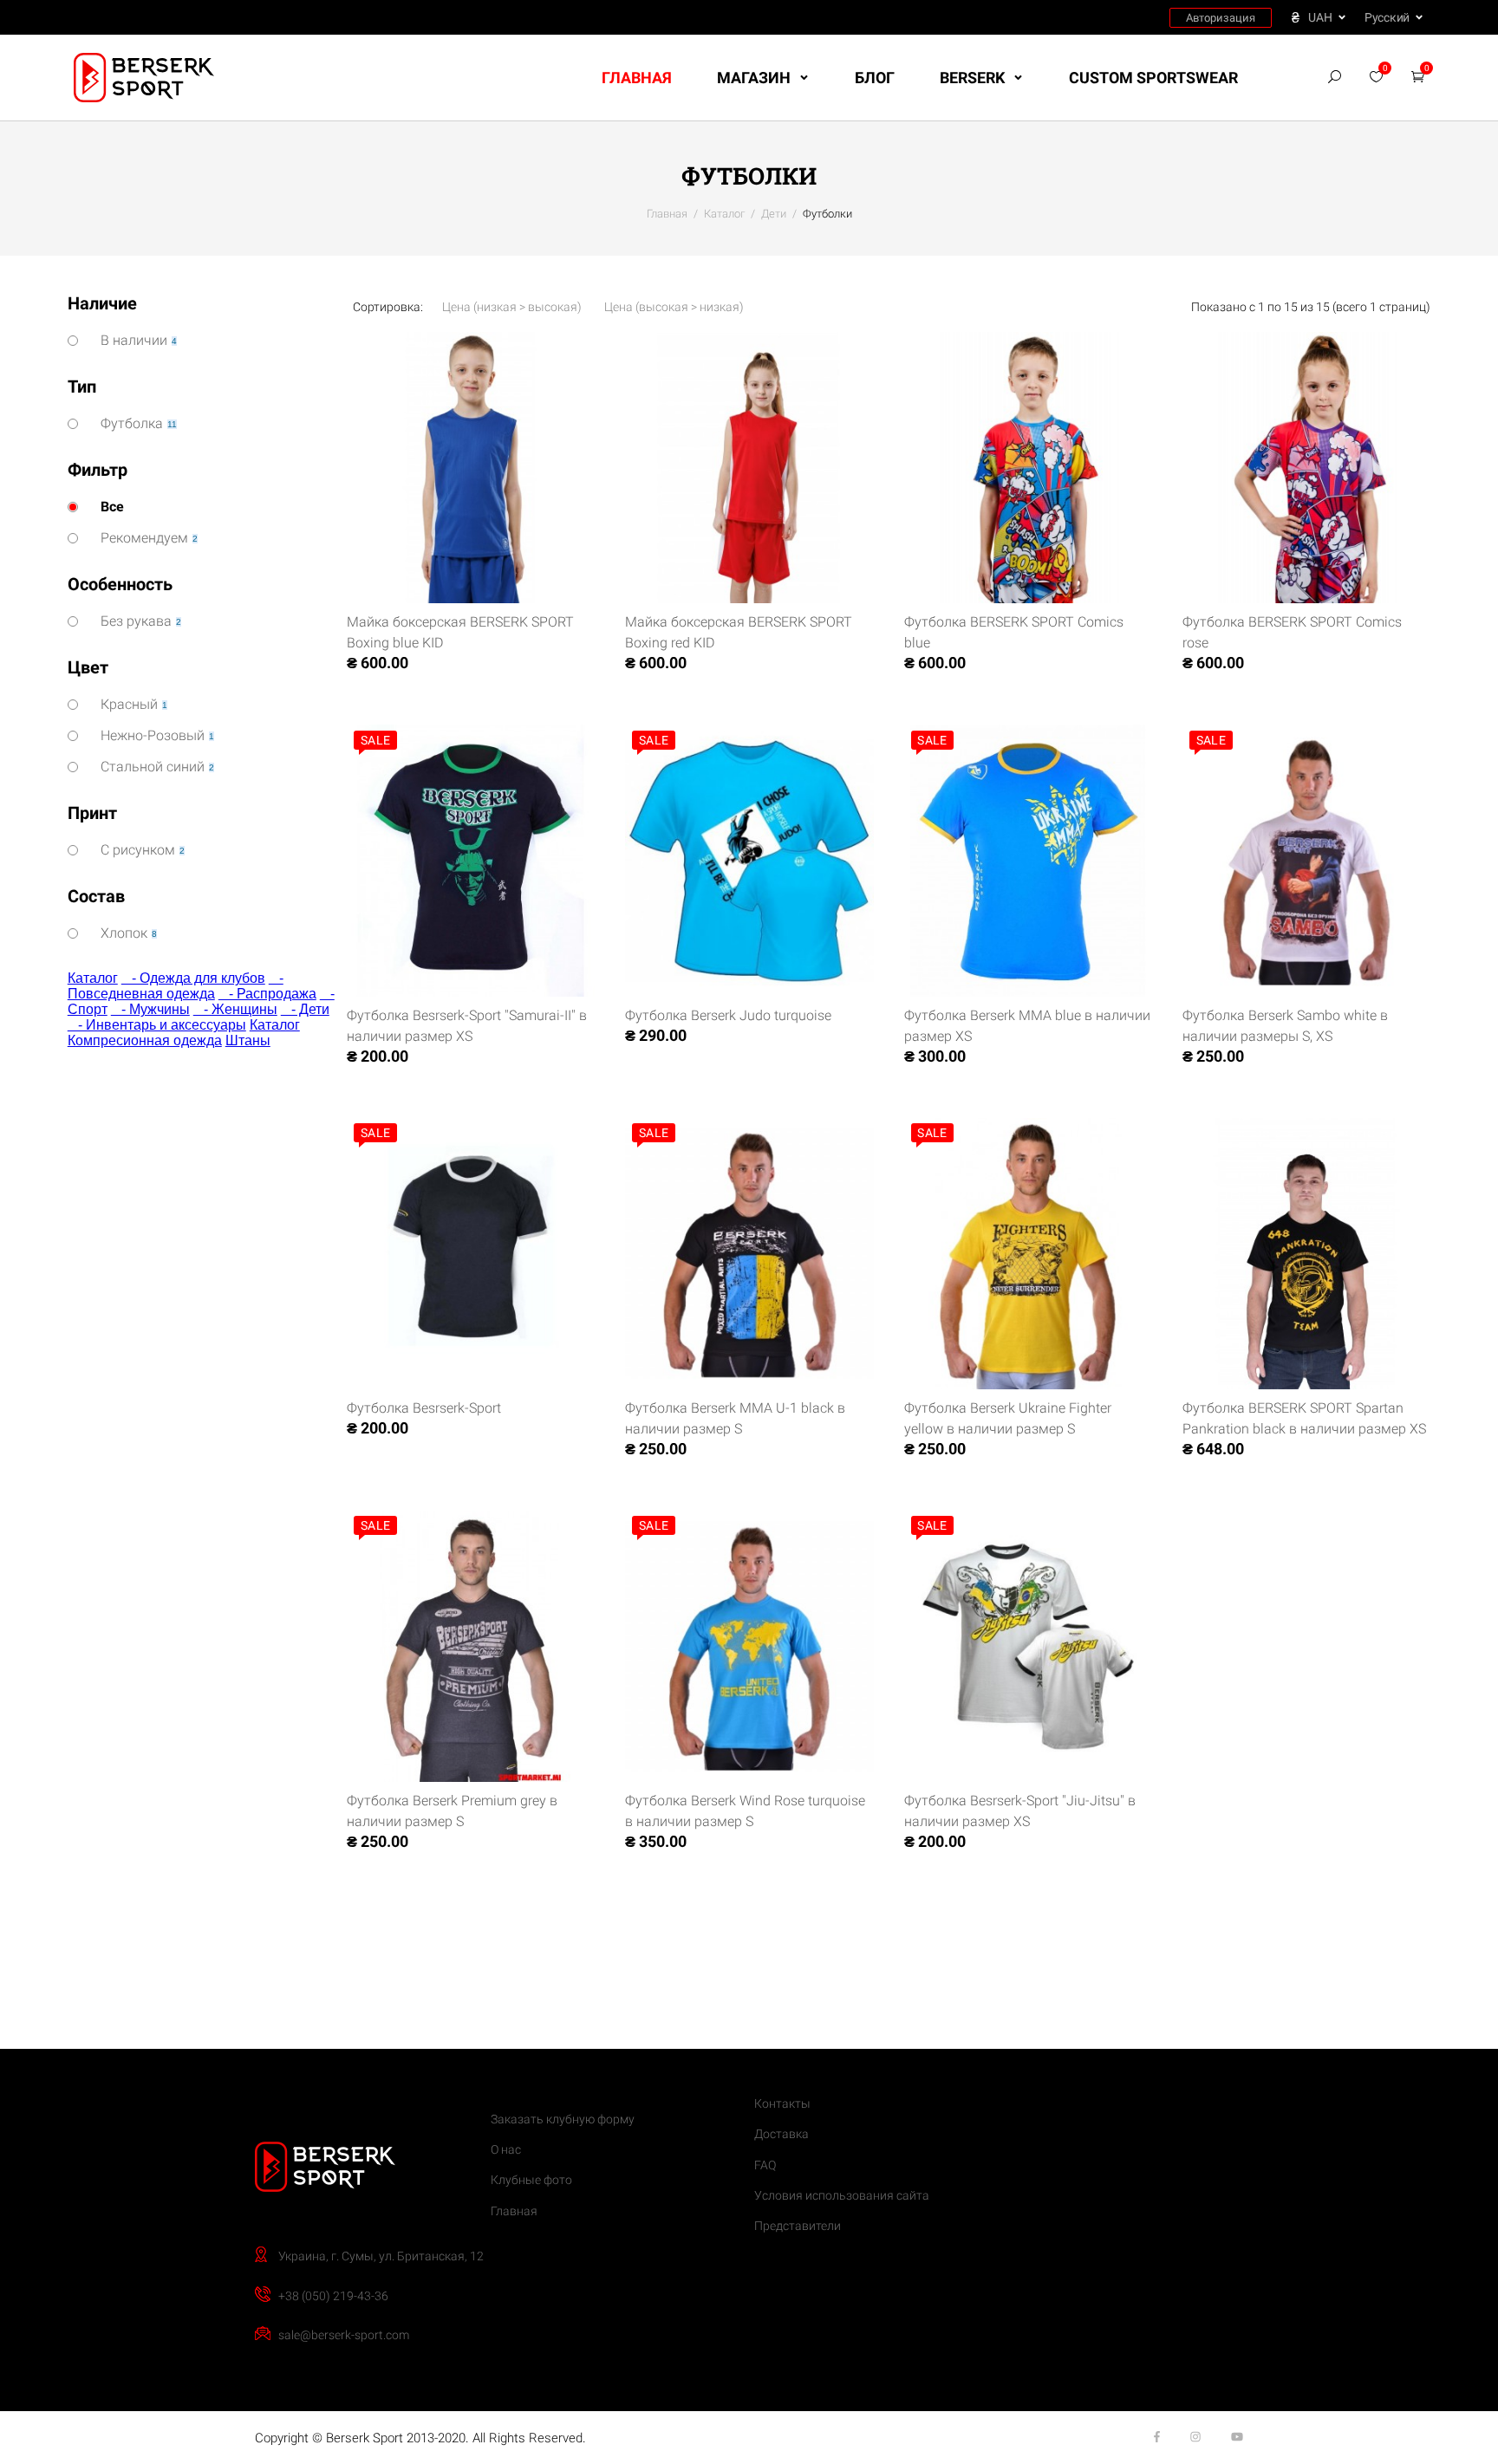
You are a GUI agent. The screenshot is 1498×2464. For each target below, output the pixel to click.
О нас (506, 2149)
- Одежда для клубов (193, 978)
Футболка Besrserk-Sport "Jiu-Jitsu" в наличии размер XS (1020, 1811)
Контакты (782, 2103)
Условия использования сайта (842, 2195)
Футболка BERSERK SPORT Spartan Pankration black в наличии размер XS (1304, 1418)
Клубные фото (531, 2180)
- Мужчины (150, 1009)
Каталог (93, 978)
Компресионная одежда (145, 1040)
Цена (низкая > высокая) (512, 307)
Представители (798, 2226)
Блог (875, 78)
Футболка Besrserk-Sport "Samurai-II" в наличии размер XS (467, 1026)
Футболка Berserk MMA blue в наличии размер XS (1027, 1026)
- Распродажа (267, 994)
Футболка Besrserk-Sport (424, 1408)
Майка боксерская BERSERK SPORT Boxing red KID (739, 632)
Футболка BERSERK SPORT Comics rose (1292, 632)
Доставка (782, 2134)
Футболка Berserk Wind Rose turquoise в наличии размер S (745, 1811)
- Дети (305, 1009)
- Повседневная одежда (176, 986)
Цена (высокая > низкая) (674, 307)
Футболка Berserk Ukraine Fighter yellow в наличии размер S (1008, 1418)
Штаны (248, 1040)
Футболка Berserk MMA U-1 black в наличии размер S (735, 1418)
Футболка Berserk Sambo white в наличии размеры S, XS (1285, 1026)
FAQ (765, 2165)
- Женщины (235, 1009)
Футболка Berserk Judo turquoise (728, 1015)
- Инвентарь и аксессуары (157, 1025)
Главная (637, 78)
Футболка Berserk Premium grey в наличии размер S (452, 1811)
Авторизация (1221, 18)
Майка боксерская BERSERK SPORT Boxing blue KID (460, 632)
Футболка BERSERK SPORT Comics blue (1014, 632)
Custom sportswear (1153, 78)
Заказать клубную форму (563, 2119)
